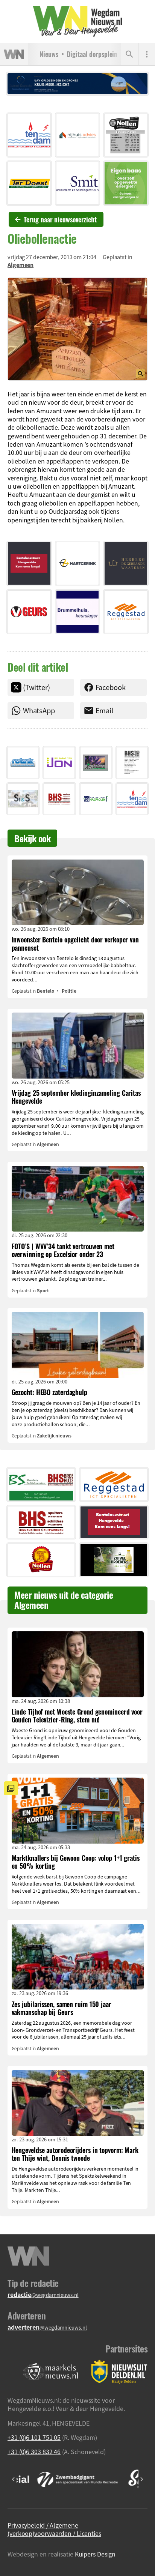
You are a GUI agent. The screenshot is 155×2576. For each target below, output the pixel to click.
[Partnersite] (51, 2372)
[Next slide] (141, 2479)
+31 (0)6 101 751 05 (34, 2437)
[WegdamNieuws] (78, 21)
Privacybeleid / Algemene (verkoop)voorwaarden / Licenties (54, 2529)
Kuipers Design (95, 2554)
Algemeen (21, 265)
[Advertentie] (29, 135)
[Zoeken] (129, 54)
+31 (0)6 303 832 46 (34, 2451)
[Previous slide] (14, 2479)
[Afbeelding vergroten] (77, 329)
